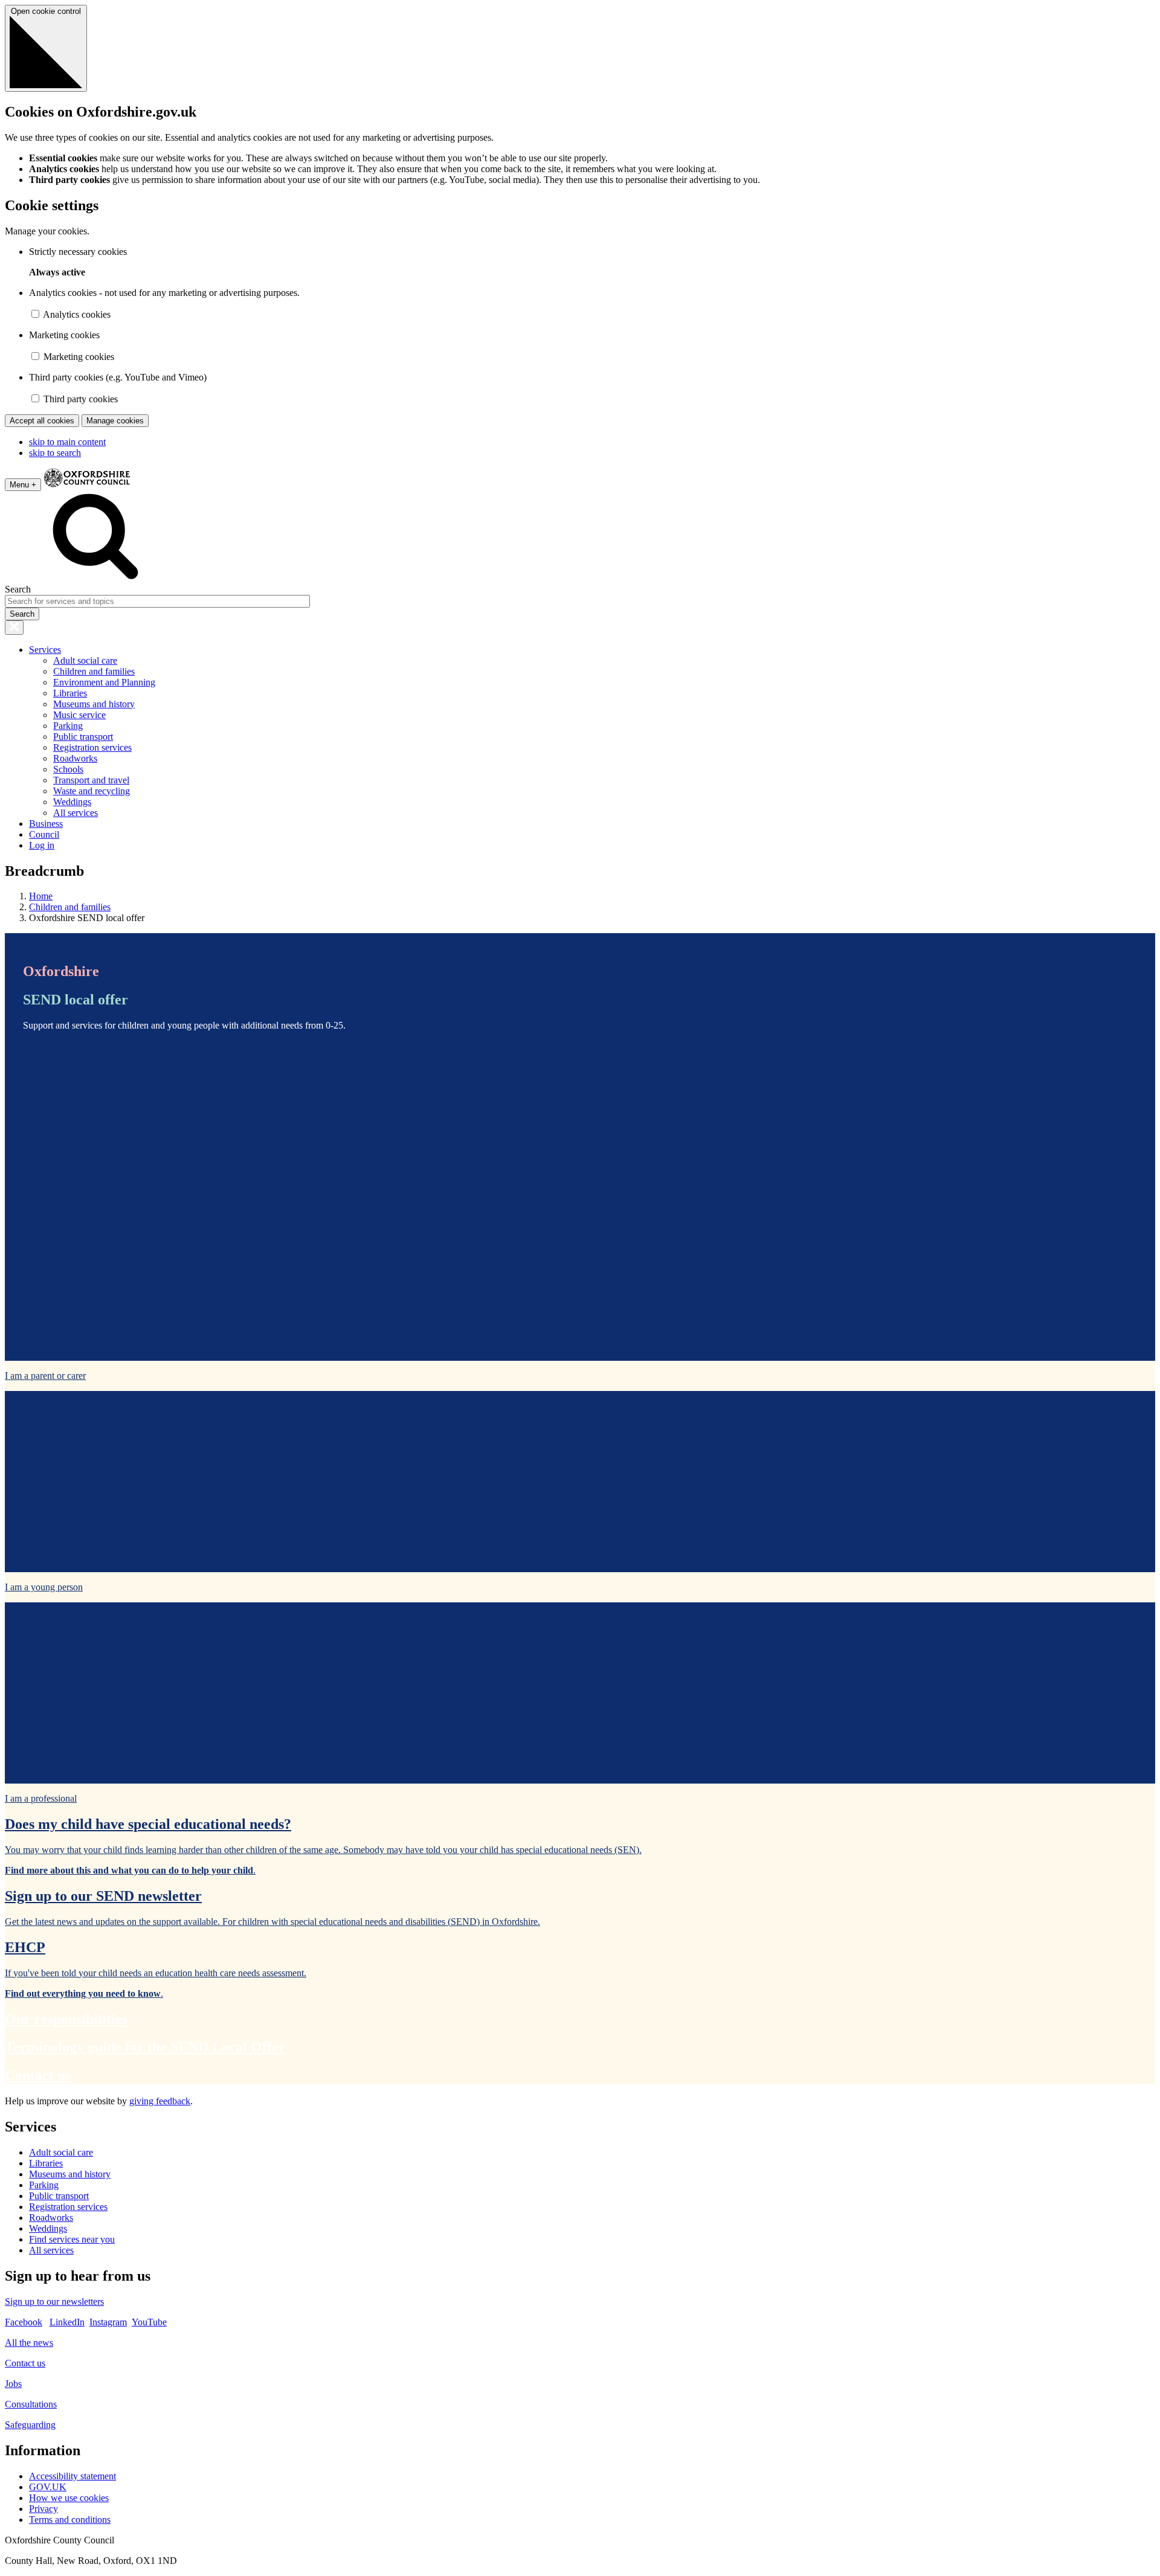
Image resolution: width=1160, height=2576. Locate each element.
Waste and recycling (92, 791)
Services (45, 650)
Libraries (70, 693)
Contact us (25, 2363)
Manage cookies (115, 421)
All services (76, 813)
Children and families (94, 671)
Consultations (31, 2404)
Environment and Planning (104, 682)
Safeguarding (30, 2425)
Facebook (24, 2322)
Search (18, 589)
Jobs (13, 2384)
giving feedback (160, 2101)
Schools (68, 769)
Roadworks (75, 758)
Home (41, 896)
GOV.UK (48, 2487)
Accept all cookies (42, 421)
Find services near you (72, 2239)
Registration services (92, 747)
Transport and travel (91, 780)
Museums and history (94, 704)
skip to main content (67, 442)
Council (44, 834)
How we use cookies (69, 2498)
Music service (79, 715)
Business (46, 824)
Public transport (83, 737)
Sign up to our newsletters (54, 2301)
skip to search (55, 453)
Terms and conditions (70, 2520)
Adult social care (85, 660)
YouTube (149, 2322)
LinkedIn (67, 2322)
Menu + (23, 485)
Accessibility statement (72, 2476)
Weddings (72, 802)
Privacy (43, 2509)
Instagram (108, 2322)
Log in (42, 845)
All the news (29, 2343)
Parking (68, 726)
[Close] (14, 628)
